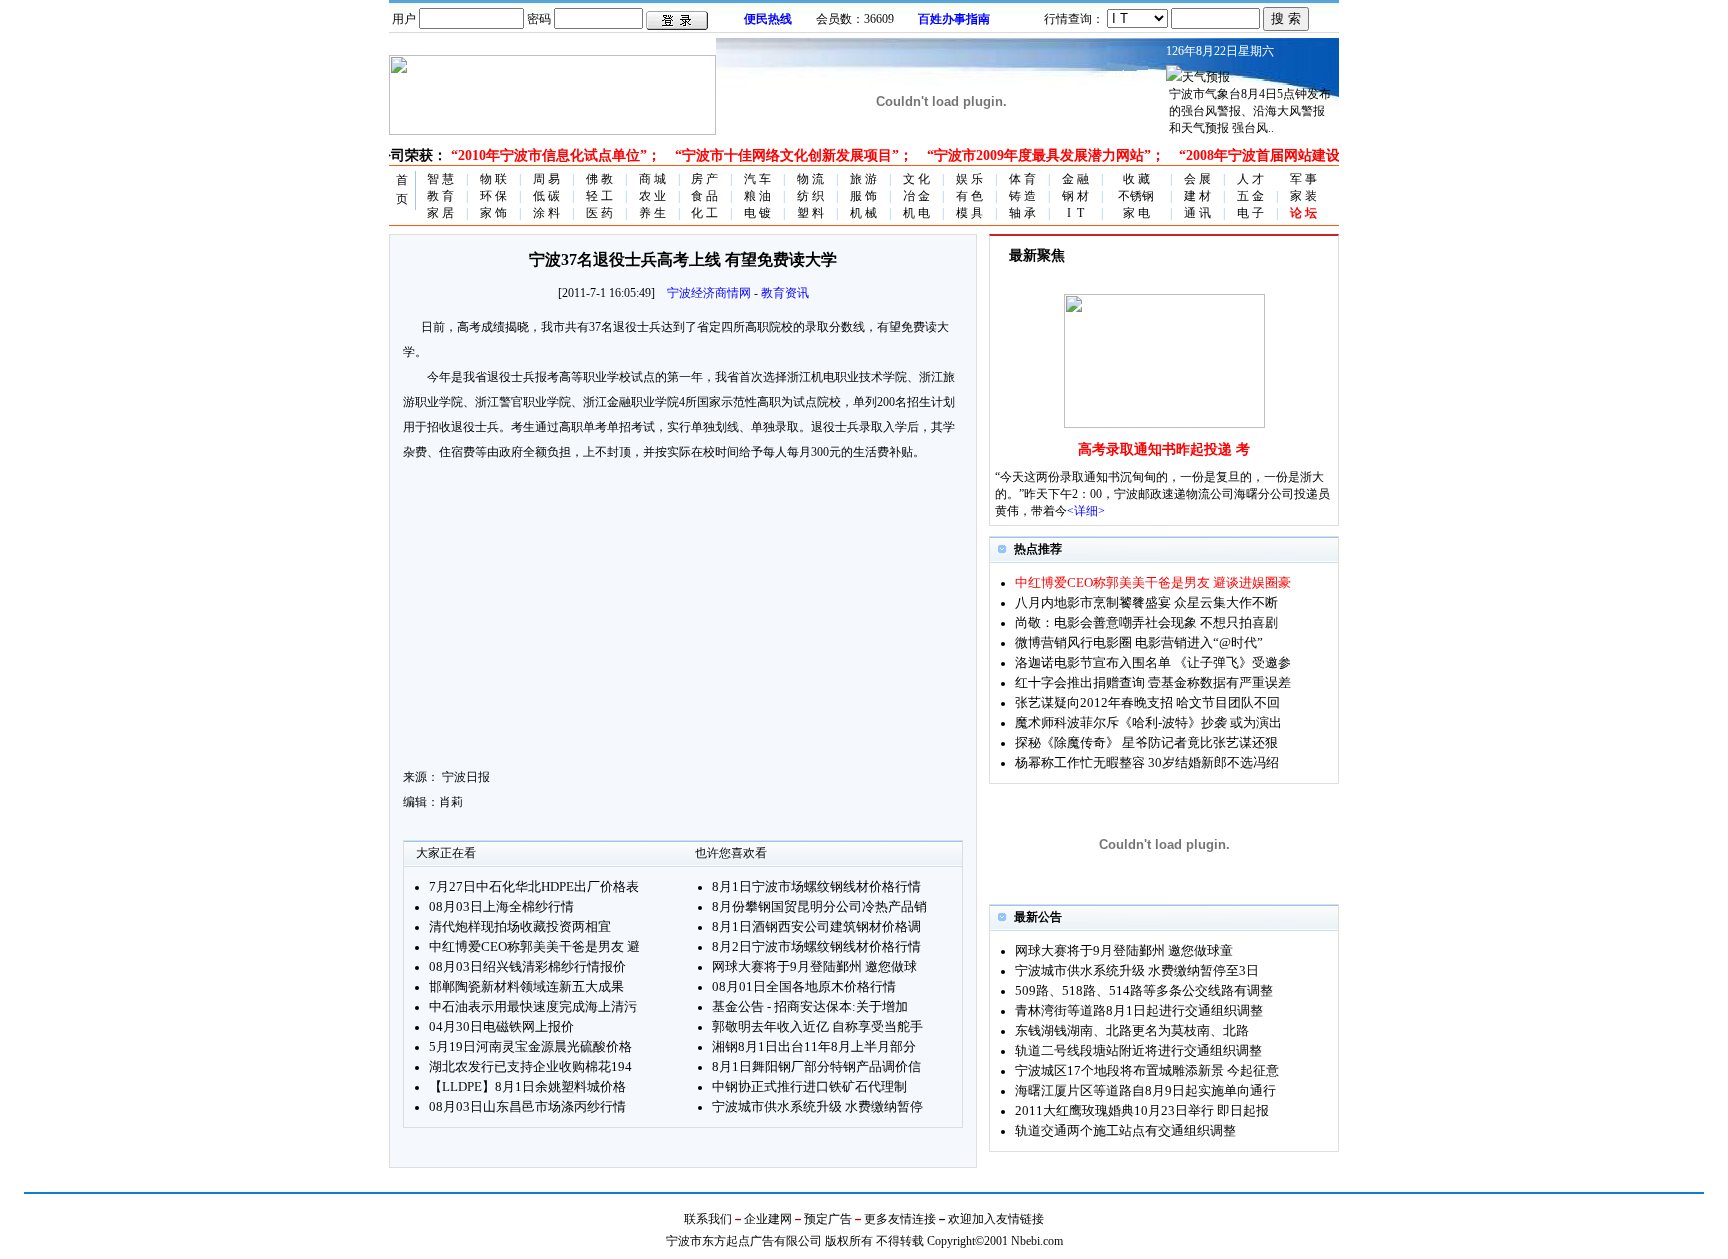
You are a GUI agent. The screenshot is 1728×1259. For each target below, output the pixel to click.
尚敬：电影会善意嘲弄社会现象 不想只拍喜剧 (1146, 622)
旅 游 (863, 179)
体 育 (1022, 179)
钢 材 (1075, 196)
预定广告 (828, 1219)
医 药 (599, 213)
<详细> (1086, 511)
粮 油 (757, 196)
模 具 (969, 213)
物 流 (810, 179)
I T (1075, 213)
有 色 (969, 196)
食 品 (704, 196)
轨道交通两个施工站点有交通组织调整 (1125, 1130)
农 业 (652, 196)
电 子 (1250, 213)
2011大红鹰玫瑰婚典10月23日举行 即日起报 (1142, 1110)
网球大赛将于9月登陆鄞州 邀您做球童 (1124, 950)
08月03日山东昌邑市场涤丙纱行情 (527, 1106)
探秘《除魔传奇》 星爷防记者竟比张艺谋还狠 (1146, 742)
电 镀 (757, 213)
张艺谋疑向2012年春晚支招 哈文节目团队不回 (1147, 702)
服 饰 (863, 196)
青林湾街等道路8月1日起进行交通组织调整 (1139, 1010)
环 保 (493, 196)
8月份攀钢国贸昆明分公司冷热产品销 (819, 906)
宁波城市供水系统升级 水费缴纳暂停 (817, 1106)
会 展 (1197, 179)
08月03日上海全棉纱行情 (501, 906)
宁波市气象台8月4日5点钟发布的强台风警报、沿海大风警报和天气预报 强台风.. (1250, 111)
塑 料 (810, 213)
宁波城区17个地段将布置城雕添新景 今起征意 (1147, 1070)
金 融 (1075, 179)
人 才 (1250, 179)
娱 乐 (969, 179)
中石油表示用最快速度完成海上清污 (533, 1006)
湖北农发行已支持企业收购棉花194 (530, 1066)
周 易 (546, 179)
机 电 (916, 213)
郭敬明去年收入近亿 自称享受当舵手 (817, 1026)
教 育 (440, 196)
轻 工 (599, 196)
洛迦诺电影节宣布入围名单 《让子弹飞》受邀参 (1153, 662)
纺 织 (810, 196)
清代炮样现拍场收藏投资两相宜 (520, 926)
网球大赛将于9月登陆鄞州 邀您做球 (814, 966)
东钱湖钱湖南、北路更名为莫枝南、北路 (1132, 1030)
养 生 (652, 213)
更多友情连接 (900, 1219)
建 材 (1197, 196)
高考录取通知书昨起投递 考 (1164, 449)
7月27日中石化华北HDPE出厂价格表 (534, 886)
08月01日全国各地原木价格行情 (804, 986)
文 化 (916, 179)
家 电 (1136, 213)
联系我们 (708, 1219)
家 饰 (493, 213)
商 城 (652, 179)
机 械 (863, 213)
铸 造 (1022, 196)
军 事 (1303, 179)
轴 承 (1022, 213)
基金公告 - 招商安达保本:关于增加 (810, 1006)
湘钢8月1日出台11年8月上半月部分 (814, 1046)
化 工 (704, 213)
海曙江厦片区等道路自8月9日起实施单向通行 (1145, 1090)
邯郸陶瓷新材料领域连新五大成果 (526, 986)
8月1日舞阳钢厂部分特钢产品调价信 (816, 1066)
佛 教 (599, 179)
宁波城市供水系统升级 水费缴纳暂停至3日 (1137, 970)
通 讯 (1197, 213)
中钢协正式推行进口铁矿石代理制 (809, 1086)
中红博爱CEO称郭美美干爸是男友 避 (534, 946)
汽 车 (757, 179)
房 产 (704, 179)
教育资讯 (785, 293)
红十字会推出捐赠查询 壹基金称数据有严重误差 (1153, 682)
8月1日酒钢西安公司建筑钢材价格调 (816, 926)
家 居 (440, 213)
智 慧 (440, 179)
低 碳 (546, 196)
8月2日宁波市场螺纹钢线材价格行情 (816, 946)
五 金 (1250, 196)
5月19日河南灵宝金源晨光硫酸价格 (530, 1046)
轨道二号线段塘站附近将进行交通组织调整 (1138, 1050)
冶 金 (916, 196)
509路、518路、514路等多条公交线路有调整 (1144, 990)
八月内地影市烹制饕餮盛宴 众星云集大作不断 (1146, 602)
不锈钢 (1136, 196)
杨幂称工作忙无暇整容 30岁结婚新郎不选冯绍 (1147, 762)
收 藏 (1136, 179)
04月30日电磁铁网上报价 (501, 1026)
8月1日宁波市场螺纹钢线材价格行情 (816, 886)
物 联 (493, 179)
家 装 (1303, 196)
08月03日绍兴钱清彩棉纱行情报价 (527, 966)
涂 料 (546, 213)
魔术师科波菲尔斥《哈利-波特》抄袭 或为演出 (1148, 722)
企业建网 (768, 1219)
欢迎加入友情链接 (996, 1219)
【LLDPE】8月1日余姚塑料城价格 (527, 1086)
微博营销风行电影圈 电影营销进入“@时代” (1139, 642)
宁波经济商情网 (709, 293)
